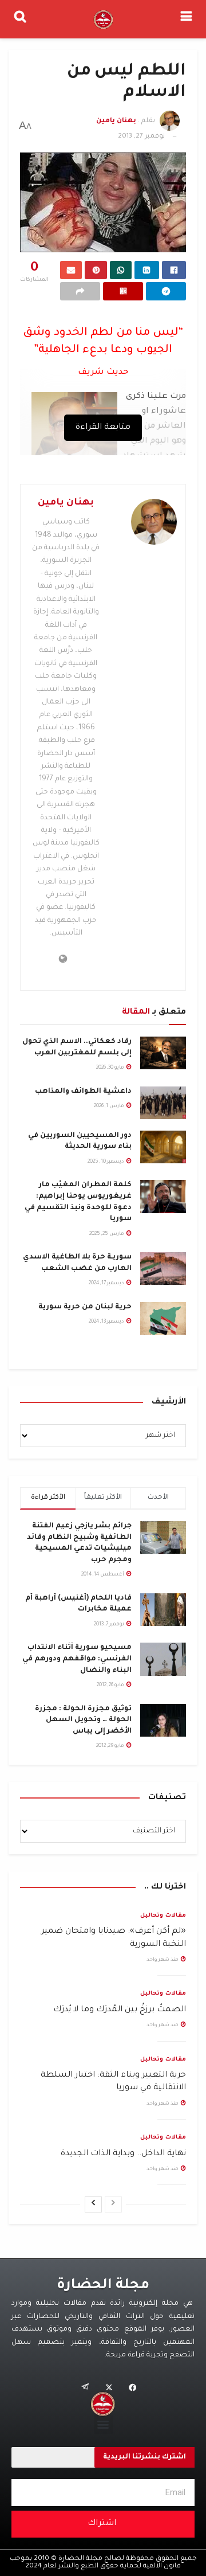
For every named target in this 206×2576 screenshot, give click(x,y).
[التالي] (93, 2204)
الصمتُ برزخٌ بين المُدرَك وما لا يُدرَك (120, 2010)
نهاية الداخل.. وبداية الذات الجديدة (123, 2154)
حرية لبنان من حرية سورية (85, 1307)
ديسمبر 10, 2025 (106, 1162)
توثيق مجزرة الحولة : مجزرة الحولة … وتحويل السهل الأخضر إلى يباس (83, 1720)
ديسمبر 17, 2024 (107, 1284)
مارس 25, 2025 (107, 1234)
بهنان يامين (116, 122)
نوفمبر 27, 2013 (141, 137)
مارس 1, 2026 (110, 1107)
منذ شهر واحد (163, 1960)
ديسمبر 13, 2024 (107, 1322)
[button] (103, 2424)
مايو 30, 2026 (111, 1068)
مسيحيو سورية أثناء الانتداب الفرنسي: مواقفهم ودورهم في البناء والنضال (77, 1659)
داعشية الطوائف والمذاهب (83, 1092)
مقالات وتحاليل (163, 1916)
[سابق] (113, 2204)
